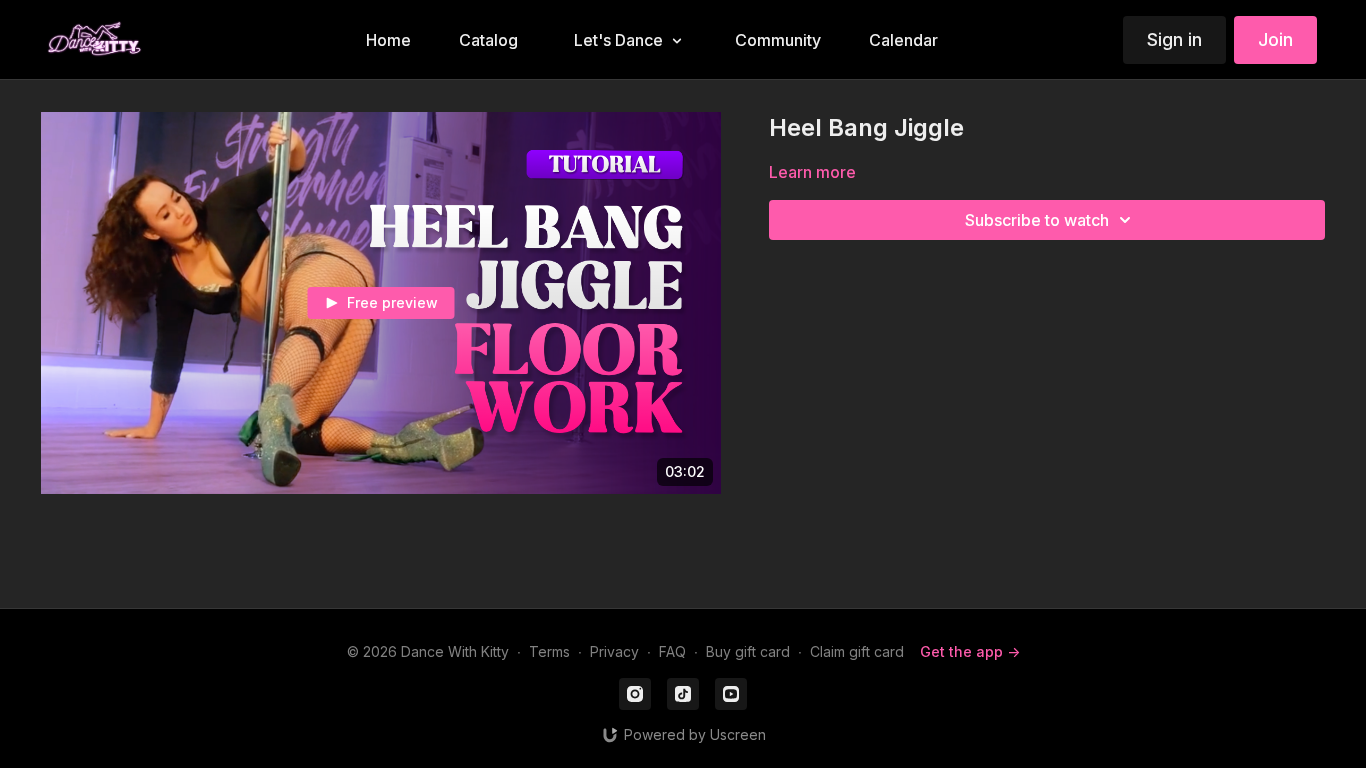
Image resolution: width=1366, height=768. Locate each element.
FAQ (672, 651)
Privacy (614, 651)
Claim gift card (857, 651)
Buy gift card (748, 651)
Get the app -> (970, 651)
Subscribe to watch (1037, 220)
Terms (549, 651)
